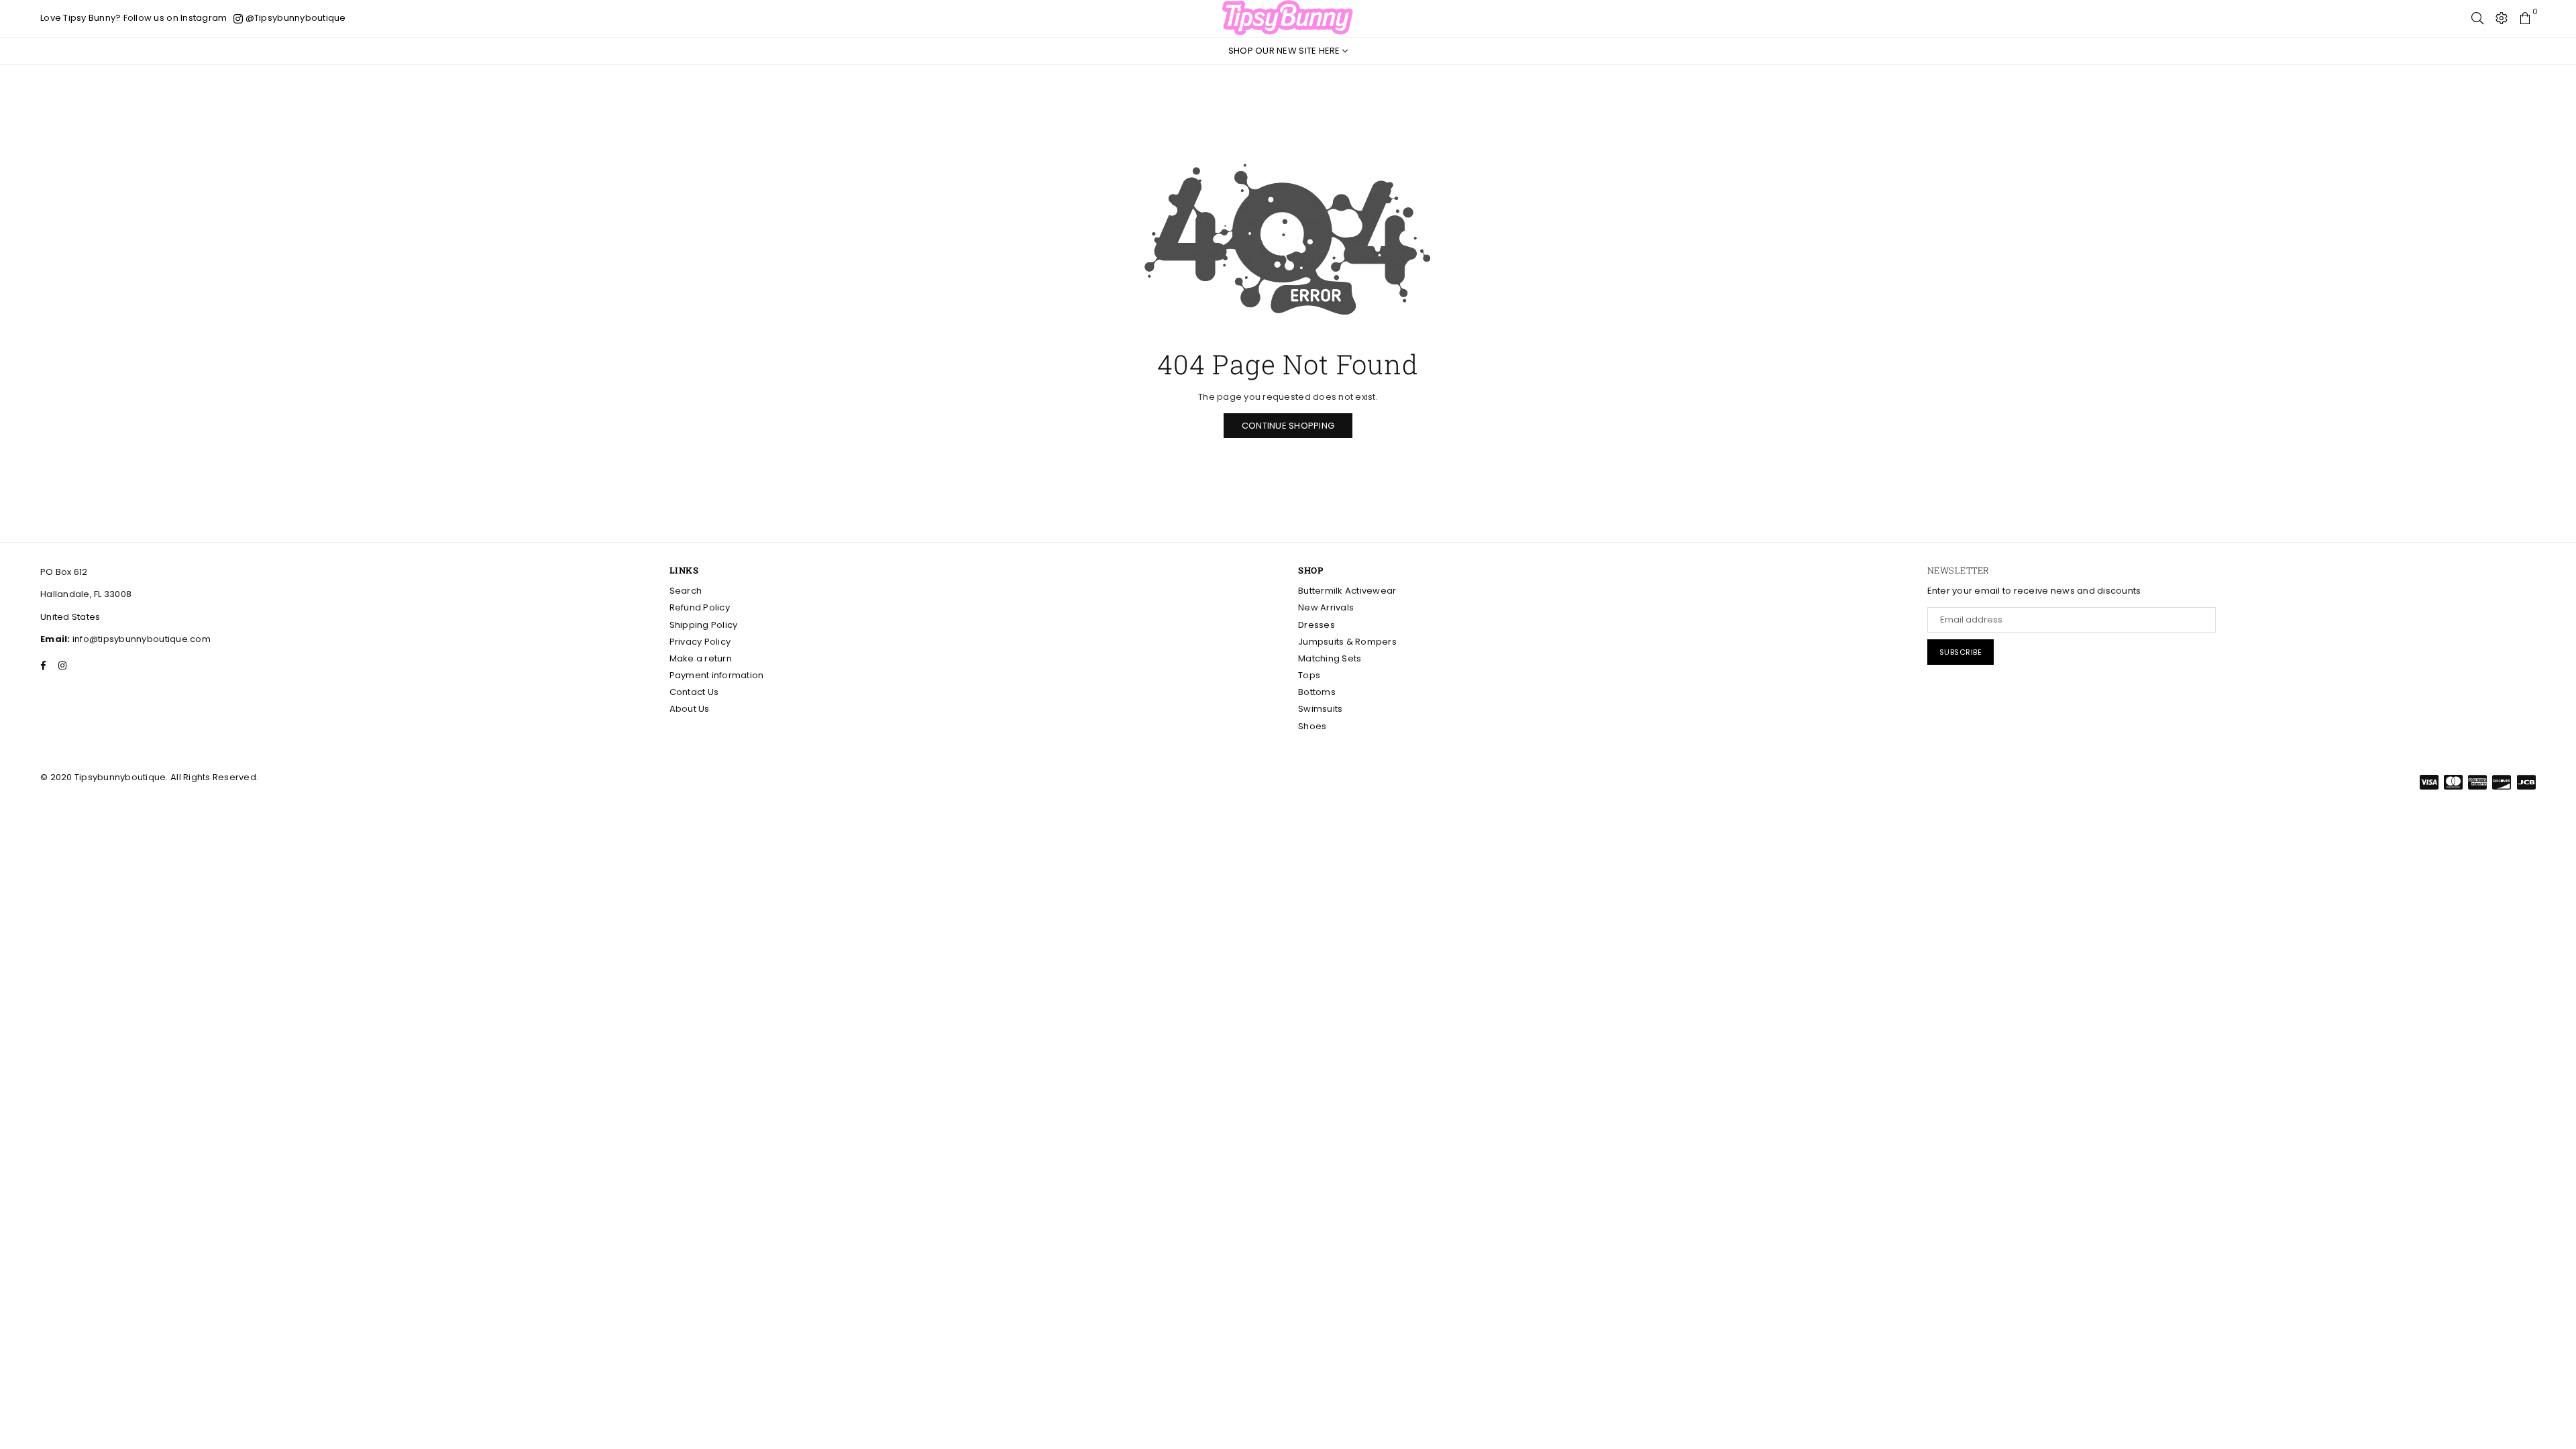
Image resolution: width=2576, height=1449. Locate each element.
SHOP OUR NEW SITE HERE (1285, 51)
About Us (690, 709)
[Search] (2477, 18)
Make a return (701, 658)
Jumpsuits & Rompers (1347, 642)
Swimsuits (1320, 709)
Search (686, 591)
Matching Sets (1330, 658)
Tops (1309, 675)
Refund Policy (700, 607)
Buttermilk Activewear (1347, 591)
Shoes (1312, 726)
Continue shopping (1288, 426)
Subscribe (1961, 652)
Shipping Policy (704, 625)
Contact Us (694, 692)
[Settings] (2502, 18)
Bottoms (1317, 692)
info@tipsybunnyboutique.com (141, 639)
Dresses (1317, 625)
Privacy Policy (700, 642)
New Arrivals (1326, 607)
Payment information (717, 675)
